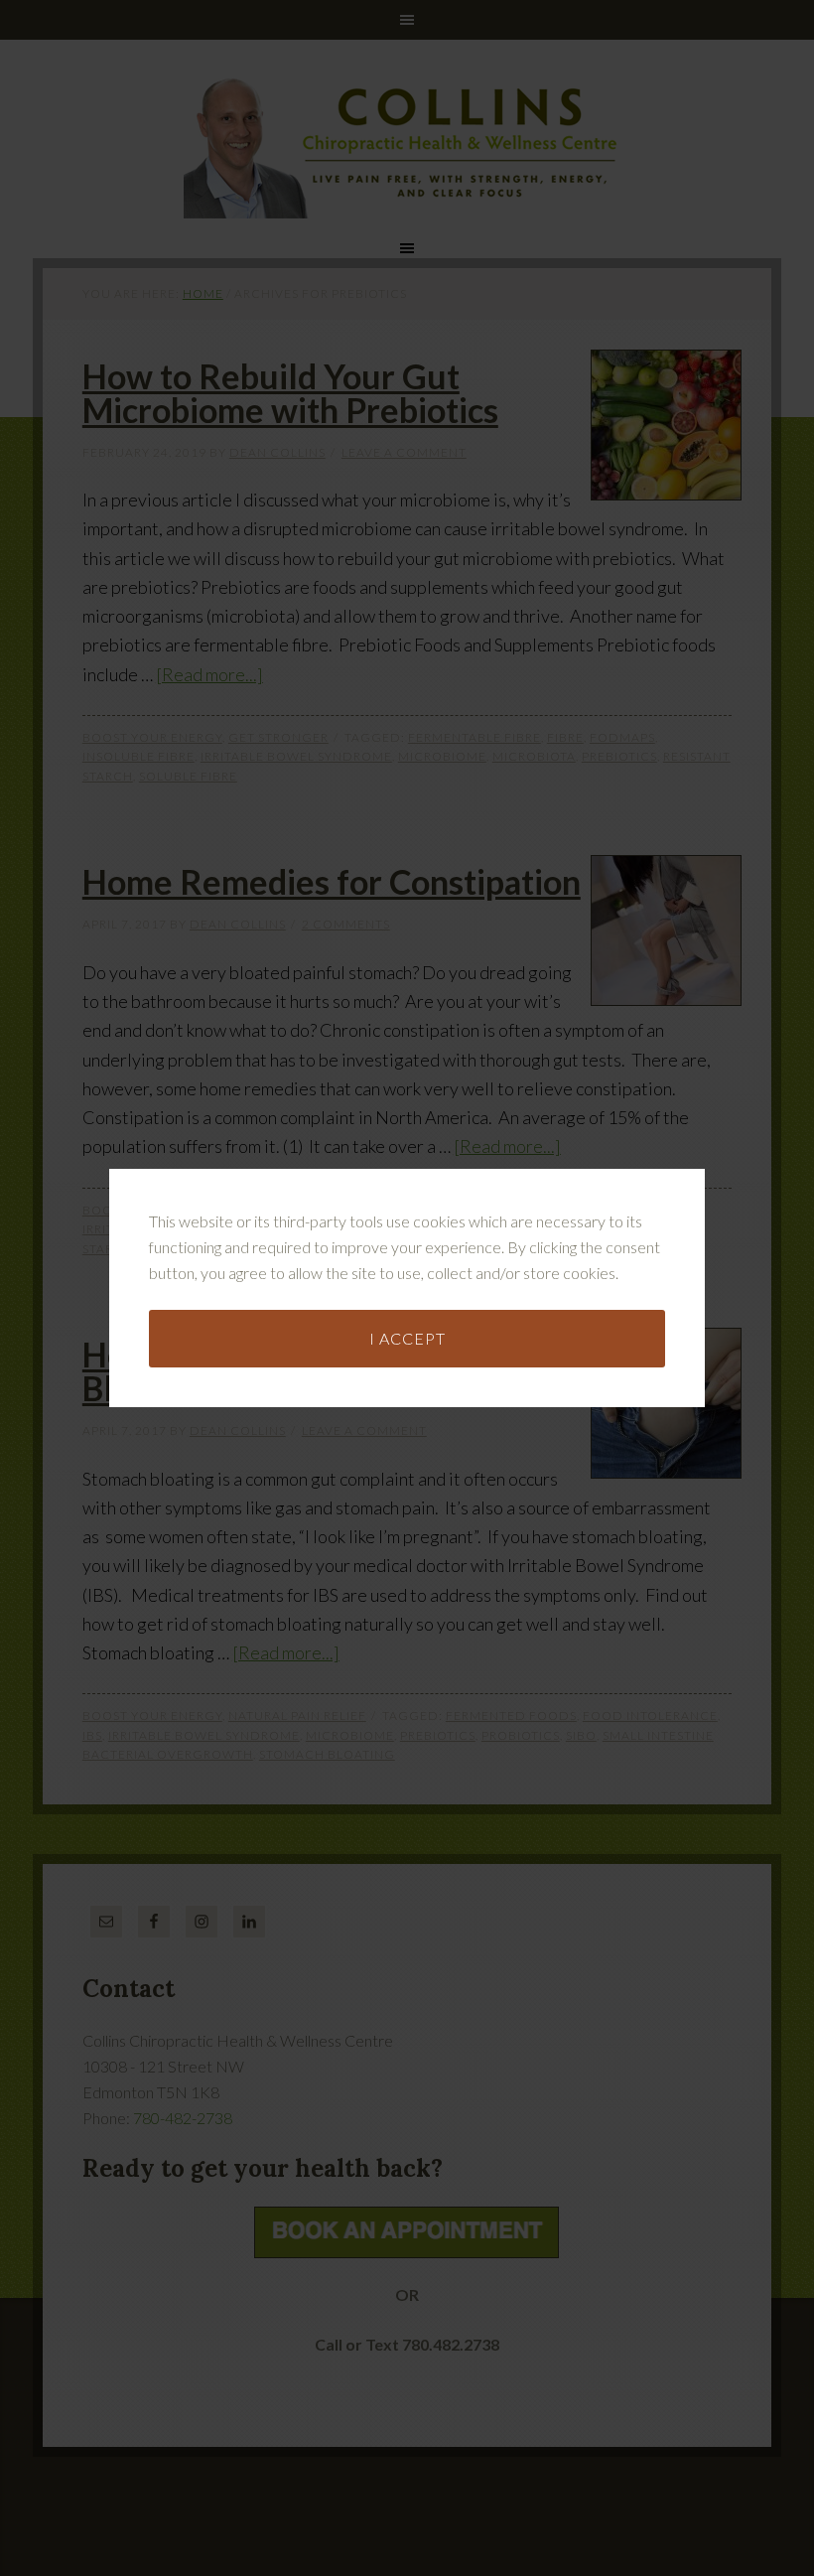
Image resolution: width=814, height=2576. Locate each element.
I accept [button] (407, 1338)
